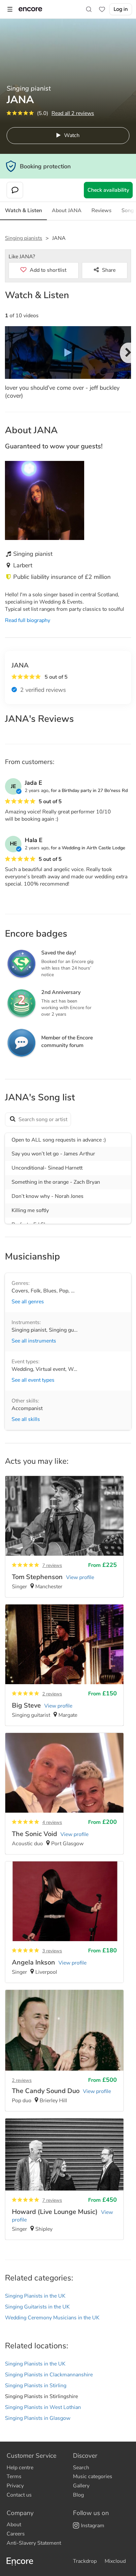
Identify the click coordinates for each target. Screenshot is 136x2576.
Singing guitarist (68, 1330)
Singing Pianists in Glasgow (38, 2418)
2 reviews (52, 1694)
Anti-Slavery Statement (34, 2543)
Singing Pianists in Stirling (36, 2386)
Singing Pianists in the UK (35, 2296)
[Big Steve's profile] (64, 1665)
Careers (16, 2534)
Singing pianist (29, 1330)
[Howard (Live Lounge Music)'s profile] (64, 2179)
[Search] (89, 9)
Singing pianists (24, 238)
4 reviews (52, 1822)
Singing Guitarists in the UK (37, 2307)
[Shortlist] (102, 9)
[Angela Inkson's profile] (64, 1922)
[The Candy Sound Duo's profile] (64, 2051)
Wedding (22, 1369)
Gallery (81, 2486)
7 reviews (52, 1565)
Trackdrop (85, 2561)
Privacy (15, 2486)
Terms (14, 2477)
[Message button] (15, 190)
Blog (78, 2495)
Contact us (19, 2495)
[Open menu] (10, 9)
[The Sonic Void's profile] (64, 1794)
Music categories (93, 2477)
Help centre (20, 2468)
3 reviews (52, 1951)
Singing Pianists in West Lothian (43, 2407)
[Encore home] (30, 9)
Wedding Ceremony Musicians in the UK (52, 2318)
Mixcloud (115, 2561)
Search (81, 2468)
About (14, 2525)
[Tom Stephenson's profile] (64, 1537)
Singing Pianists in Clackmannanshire (49, 2375)
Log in (121, 9)
